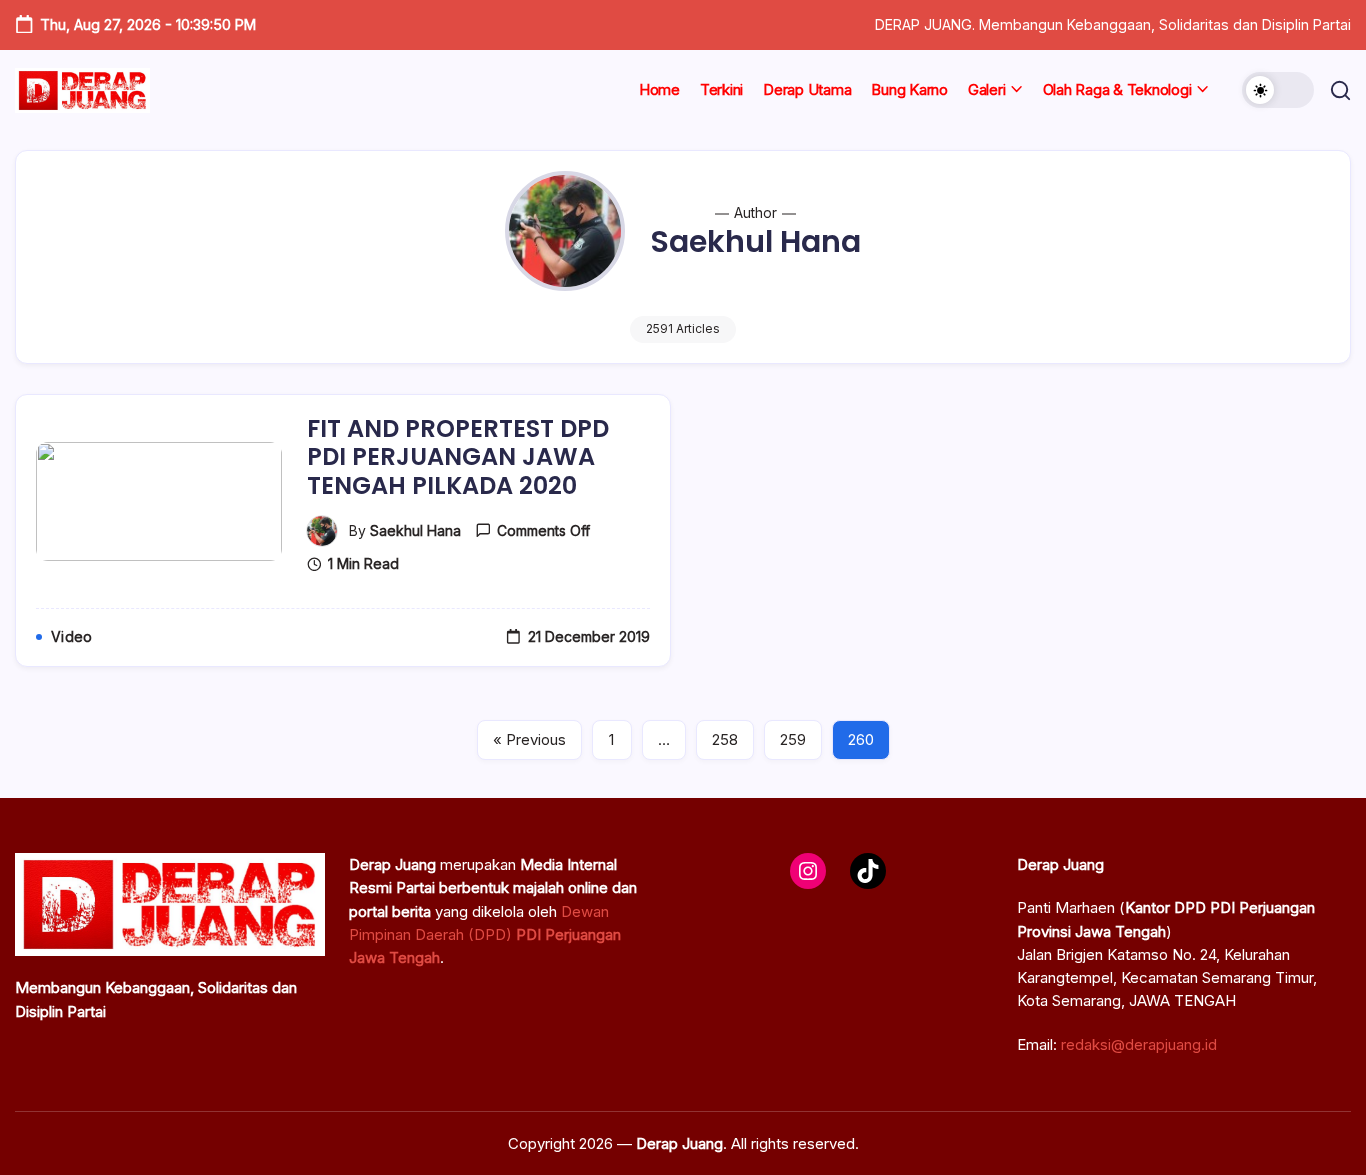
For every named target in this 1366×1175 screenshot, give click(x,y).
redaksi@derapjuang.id (1139, 1044)
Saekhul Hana (415, 530)
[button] (1278, 90)
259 (793, 739)
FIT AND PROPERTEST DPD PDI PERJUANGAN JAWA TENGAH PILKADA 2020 (458, 457)
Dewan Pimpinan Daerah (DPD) (485, 935)
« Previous (529, 739)
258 (725, 739)
